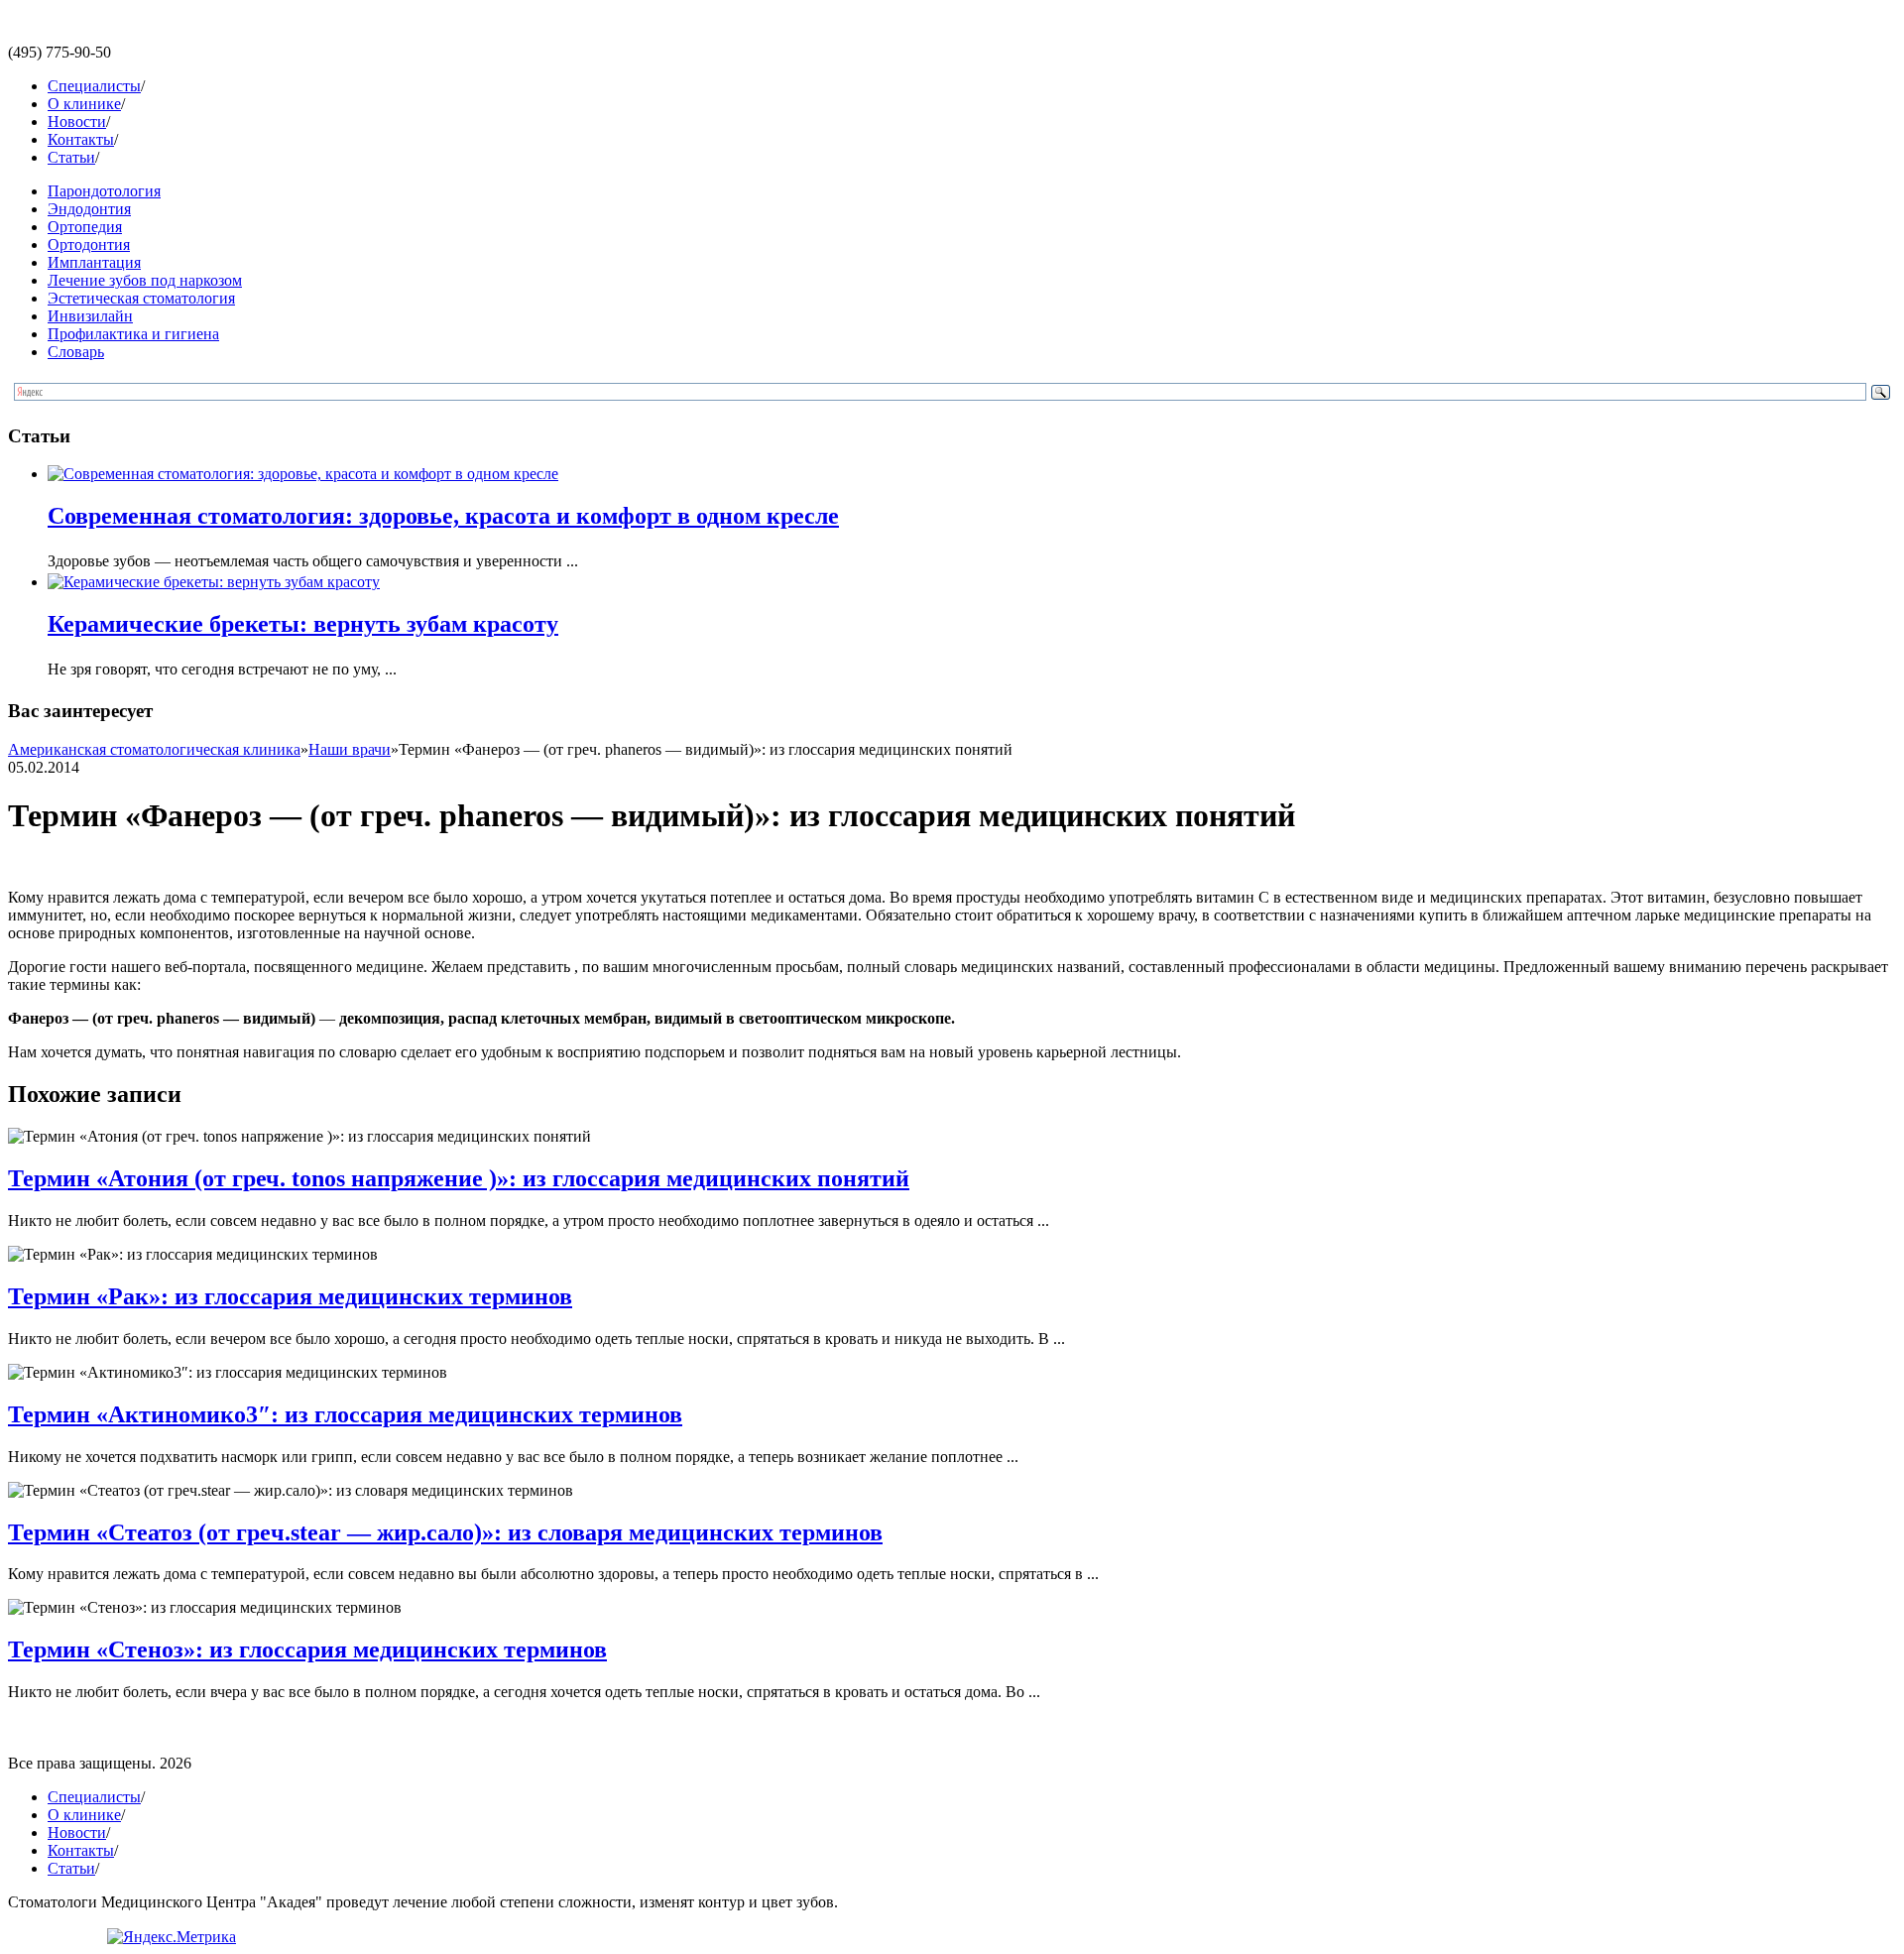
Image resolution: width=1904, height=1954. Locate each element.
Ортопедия (85, 227)
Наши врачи (350, 749)
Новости (77, 122)
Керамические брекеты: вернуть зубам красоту (303, 624)
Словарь (76, 352)
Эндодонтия (89, 209)
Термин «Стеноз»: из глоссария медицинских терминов (307, 1649)
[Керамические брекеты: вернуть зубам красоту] (214, 582)
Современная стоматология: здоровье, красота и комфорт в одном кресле (443, 516)
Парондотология (104, 191)
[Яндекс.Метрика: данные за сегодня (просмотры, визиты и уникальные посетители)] (172, 1937)
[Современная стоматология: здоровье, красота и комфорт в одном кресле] (303, 474)
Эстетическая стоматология (141, 298)
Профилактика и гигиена (133, 334)
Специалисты (94, 86)
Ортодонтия (89, 244)
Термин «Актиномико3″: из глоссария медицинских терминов (345, 1414)
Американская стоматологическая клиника (154, 749)
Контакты (81, 139)
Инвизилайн (90, 316)
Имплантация (94, 262)
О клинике (84, 104)
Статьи (71, 157)
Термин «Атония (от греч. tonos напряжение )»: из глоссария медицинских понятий (459, 1178)
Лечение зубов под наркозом (145, 280)
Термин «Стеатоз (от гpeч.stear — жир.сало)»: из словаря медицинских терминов (445, 1532)
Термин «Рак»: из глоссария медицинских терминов (290, 1296)
